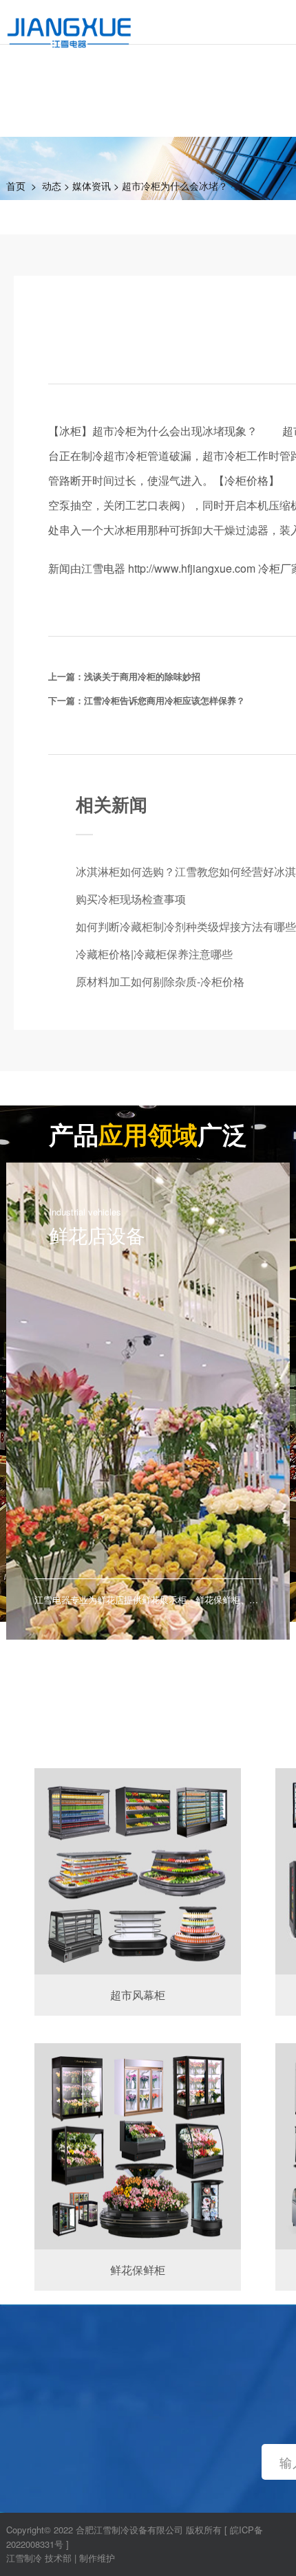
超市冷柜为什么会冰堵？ (175, 186)
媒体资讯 (92, 186)
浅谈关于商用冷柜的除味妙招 (142, 676)
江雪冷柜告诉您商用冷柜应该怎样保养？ (165, 700)
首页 (16, 186)
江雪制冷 (24, 2558)
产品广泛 (148, 1134)
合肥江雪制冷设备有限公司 (129, 2530)
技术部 (58, 2558)
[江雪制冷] (69, 24)
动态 (52, 186)
